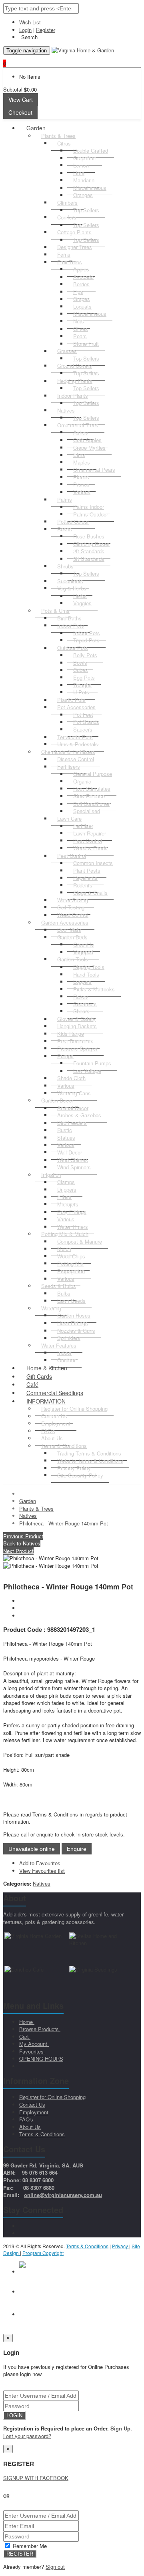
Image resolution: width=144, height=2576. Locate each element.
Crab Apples (87, 440)
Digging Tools (89, 967)
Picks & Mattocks (94, 989)
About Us (30, 2127)
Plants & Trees (58, 136)
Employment (34, 2112)
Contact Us (32, 2104)
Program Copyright (43, 2253)
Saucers (83, 729)
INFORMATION (46, 1401)
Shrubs (65, 566)
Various (82, 492)
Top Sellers (86, 210)
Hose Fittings (73, 1323)
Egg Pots (84, 677)
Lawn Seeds (71, 1301)
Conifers (67, 217)
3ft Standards (89, 559)
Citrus (64, 143)
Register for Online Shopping (74, 1409)
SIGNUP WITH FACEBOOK (36, 2478)
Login (25, 30)
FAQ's (26, 2119)
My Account (34, 2044)
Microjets (68, 1204)
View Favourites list (42, 1871)
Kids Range (71, 1034)
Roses (65, 529)
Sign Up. (121, 2428)
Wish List (30, 22)
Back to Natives (22, 1543)
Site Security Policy (80, 1475)
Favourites (32, 2051)
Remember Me (29, 2546)
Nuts (79, 321)
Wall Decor (70, 1152)
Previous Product (23, 1536)
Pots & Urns (55, 611)
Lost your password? (27, 2436)
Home (27, 2022)
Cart (25, 2037)
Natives (66, 410)
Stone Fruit (86, 344)
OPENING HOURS (41, 2059)
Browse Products (40, 2029)
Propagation (71, 1271)
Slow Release (89, 796)
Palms (65, 499)
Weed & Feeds (90, 848)
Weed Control (73, 915)
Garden (36, 128)
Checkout (20, 112)
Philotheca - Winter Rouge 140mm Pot (64, 1523)
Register (46, 30)
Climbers (67, 202)
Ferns (64, 254)
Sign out (55, 2567)
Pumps (65, 1056)
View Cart (21, 100)
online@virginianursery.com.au (63, 2195)
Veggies (82, 603)
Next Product (18, 1551)
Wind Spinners (74, 1167)
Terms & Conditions (64, 1446)
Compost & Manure (80, 1241)
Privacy (121, 2246)
